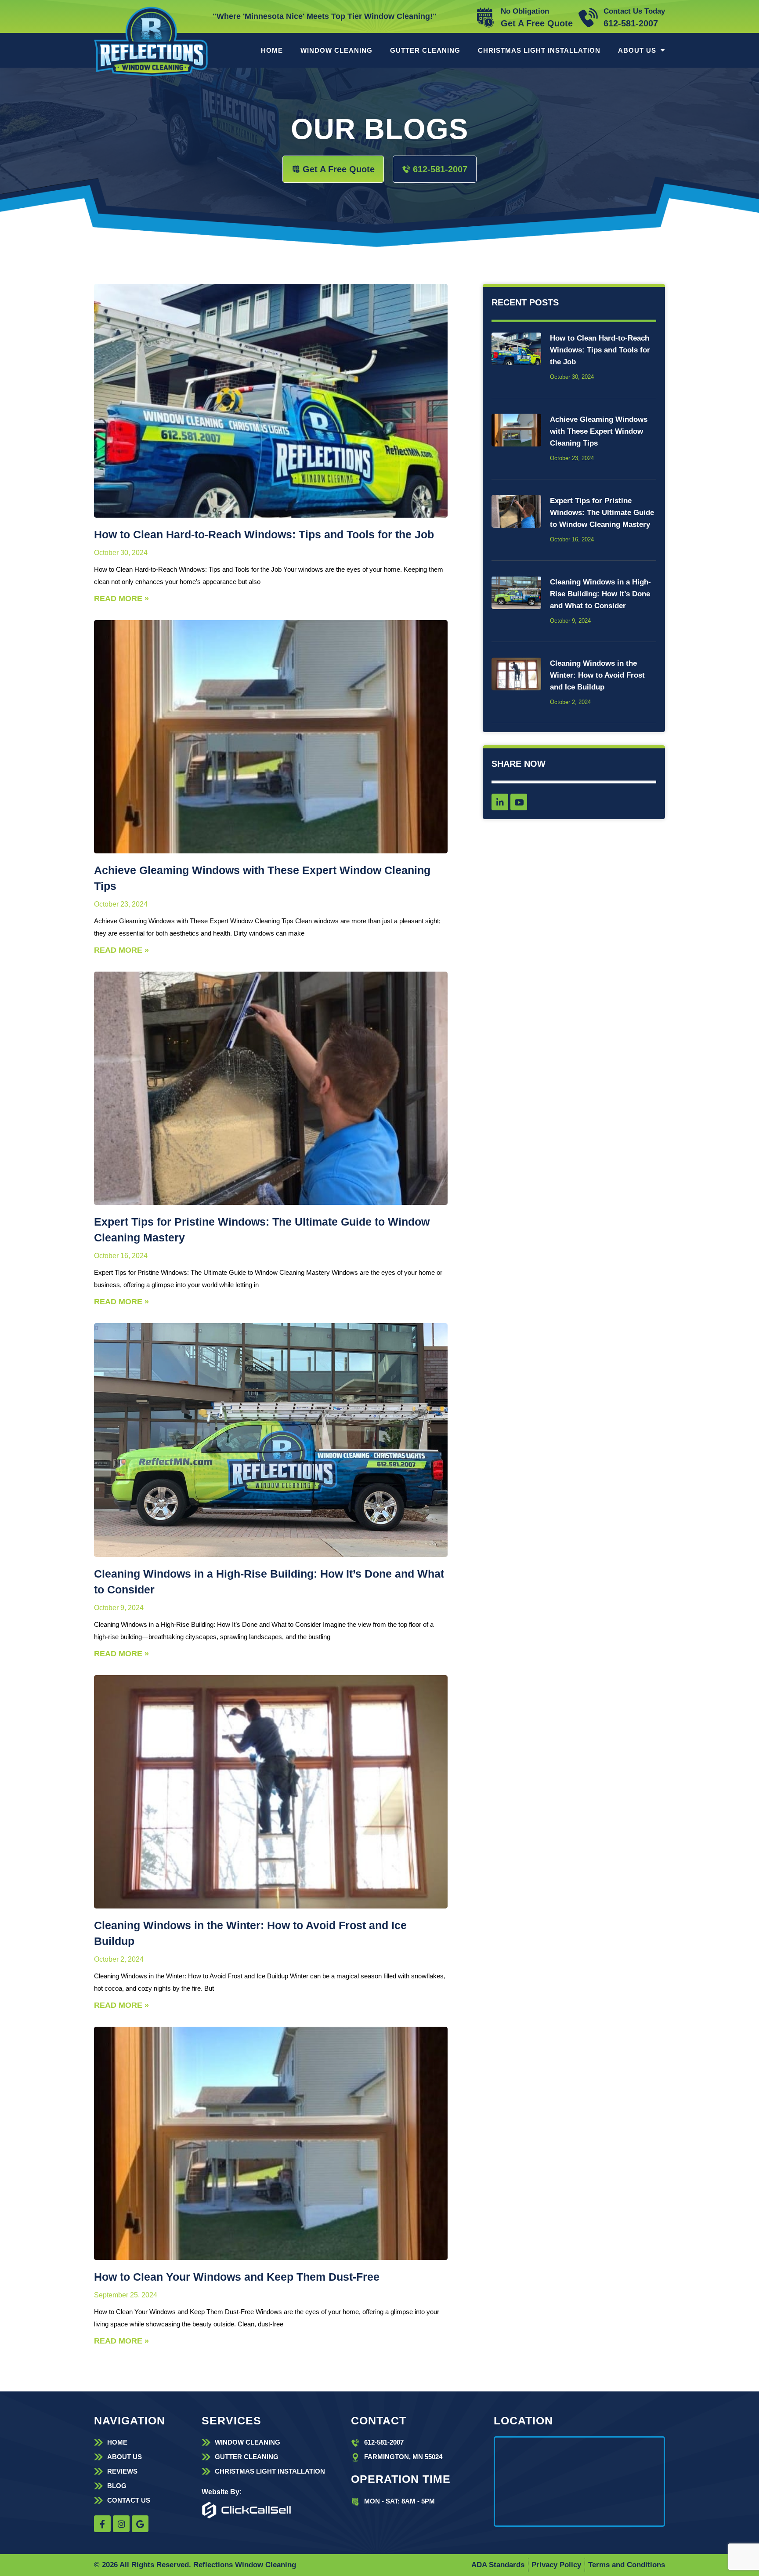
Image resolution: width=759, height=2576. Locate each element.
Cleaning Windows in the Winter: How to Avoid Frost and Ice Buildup (597, 675)
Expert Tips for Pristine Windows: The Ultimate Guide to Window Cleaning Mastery (602, 513)
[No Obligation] (485, 18)
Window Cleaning (336, 50)
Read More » (121, 599)
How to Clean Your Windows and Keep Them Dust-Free (237, 2277)
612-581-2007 (631, 23)
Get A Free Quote (537, 23)
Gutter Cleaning (425, 50)
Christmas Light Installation (539, 50)
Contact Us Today (634, 11)
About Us (637, 50)
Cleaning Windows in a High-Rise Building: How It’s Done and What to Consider (600, 594)
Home (272, 50)
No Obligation (525, 11)
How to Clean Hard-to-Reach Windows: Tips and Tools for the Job (264, 534)
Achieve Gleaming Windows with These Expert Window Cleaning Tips (599, 431)
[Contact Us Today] (588, 18)
